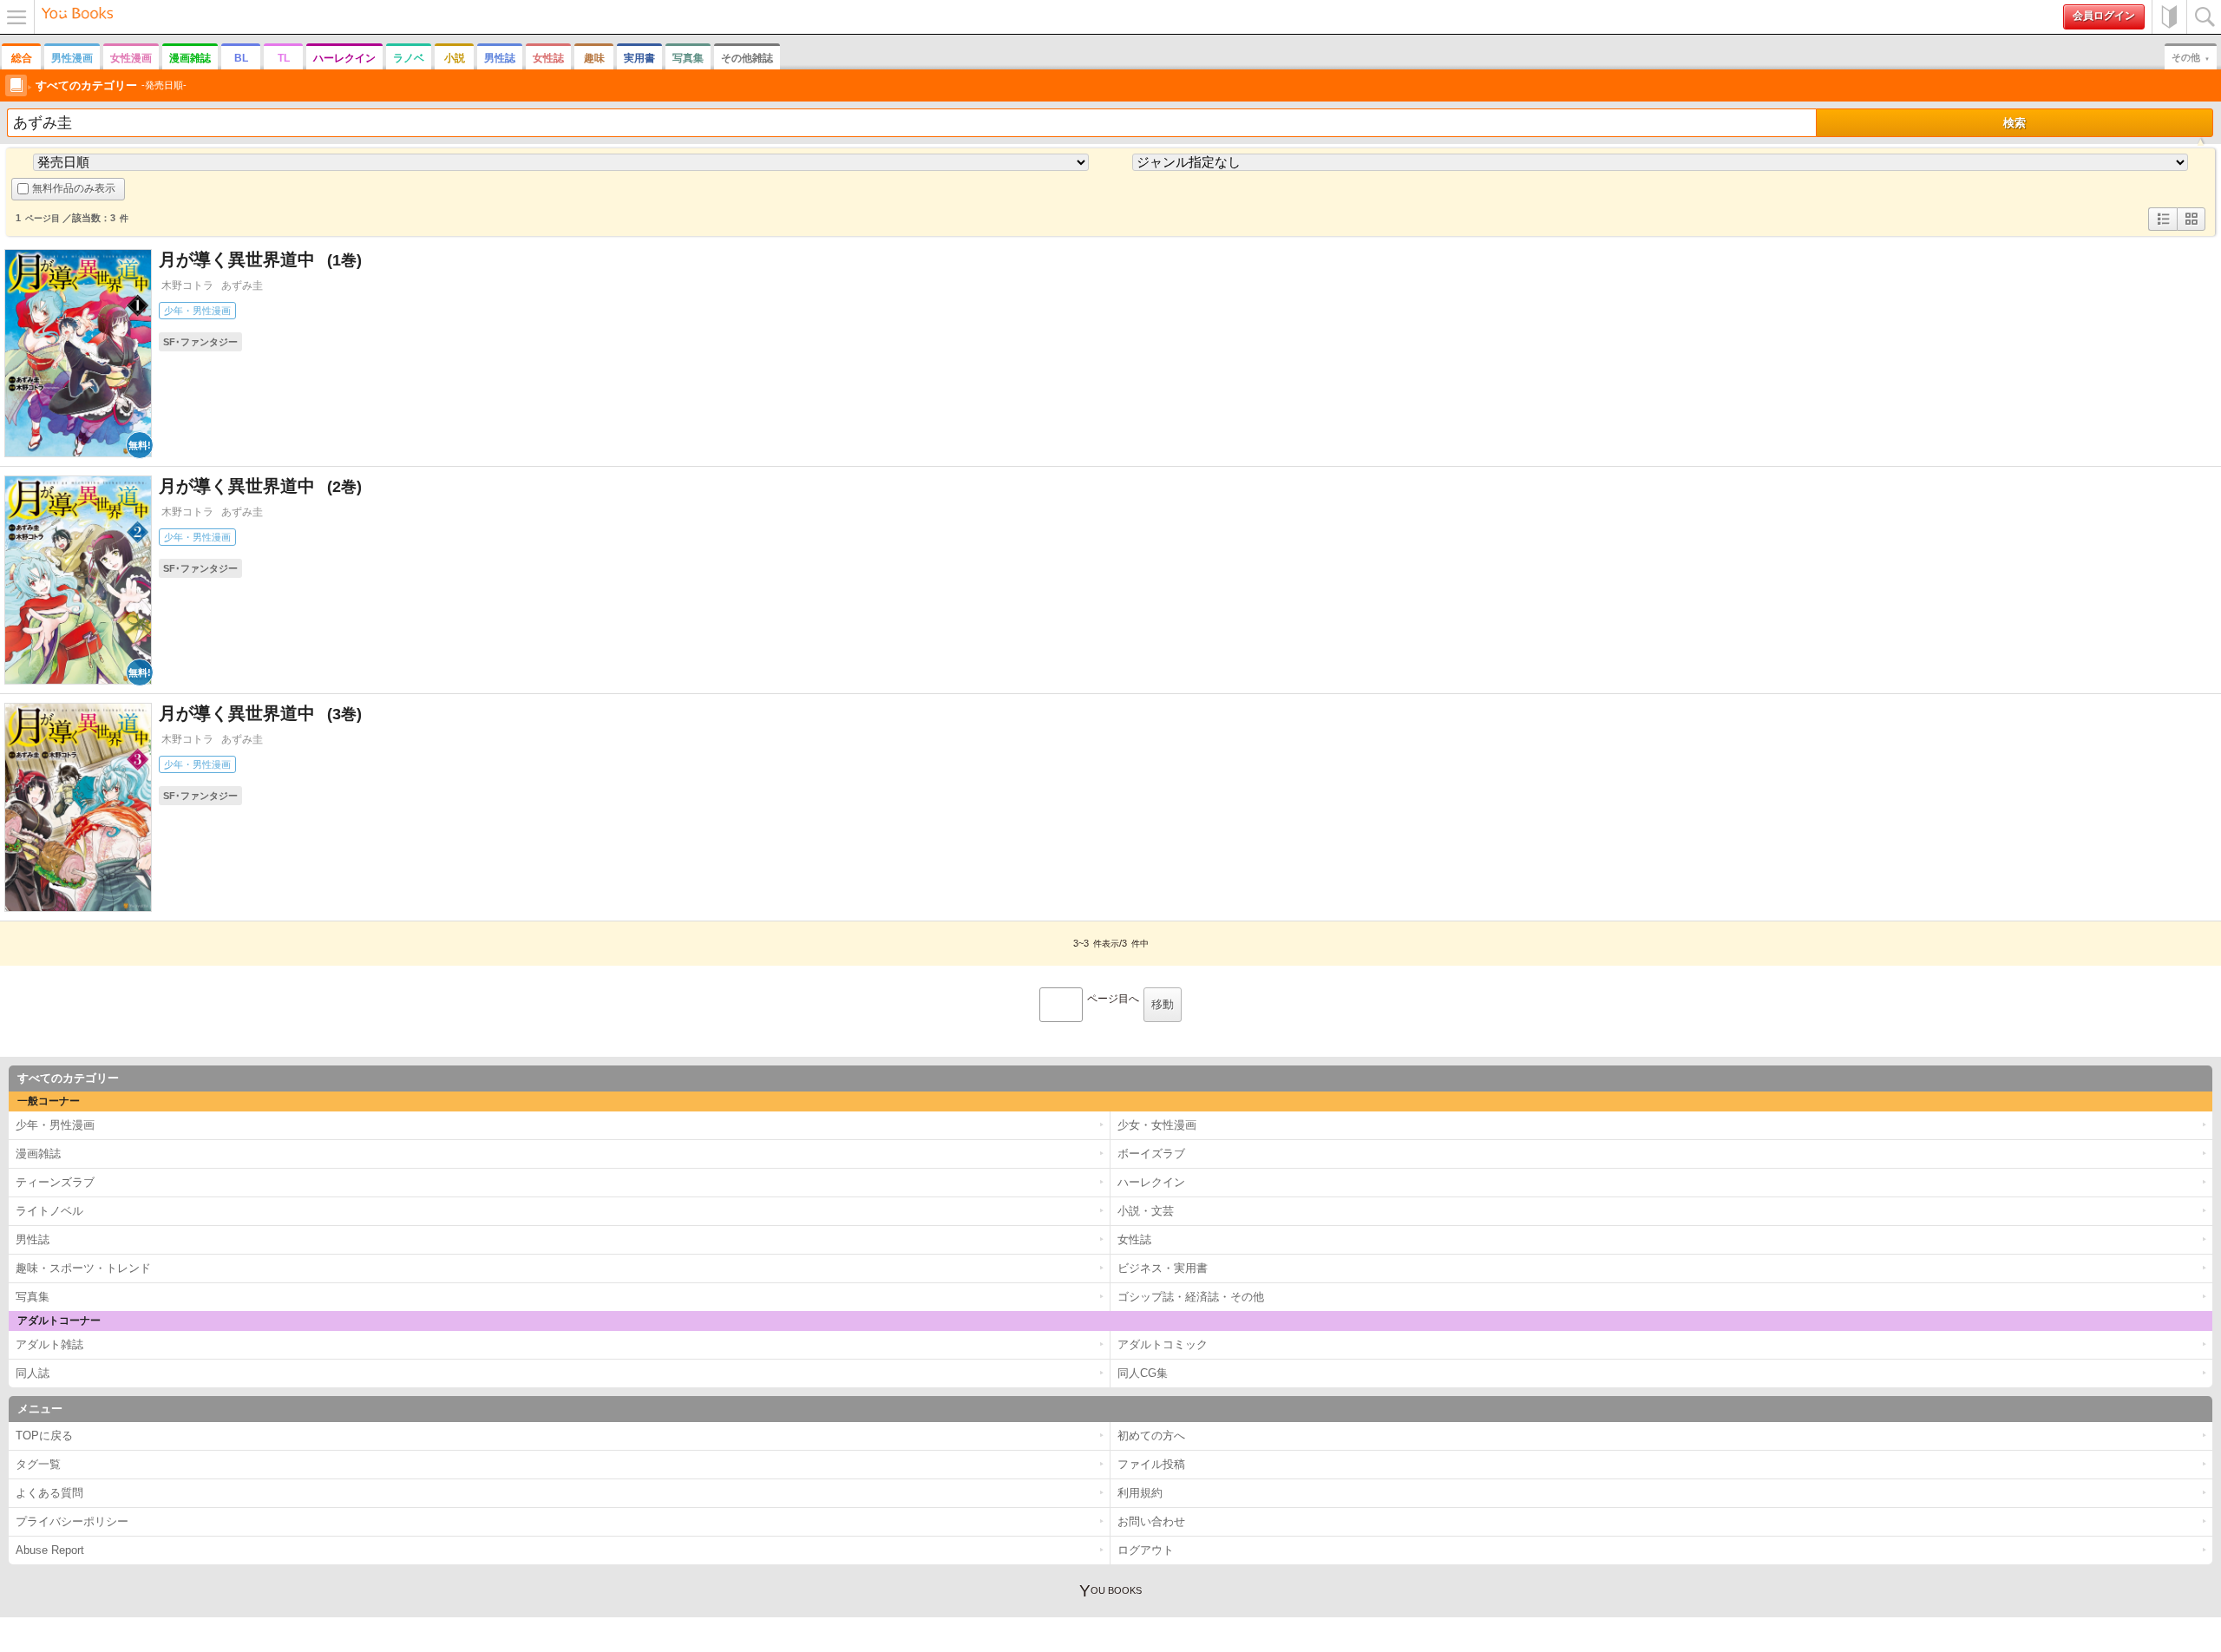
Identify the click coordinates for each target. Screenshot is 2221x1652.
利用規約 (1140, 1493)
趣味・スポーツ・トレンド (83, 1268)
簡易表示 (2191, 230)
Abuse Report (50, 1550)
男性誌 (500, 58)
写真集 (688, 58)
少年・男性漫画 (197, 311)
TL (284, 58)
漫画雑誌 (190, 58)
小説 (455, 58)
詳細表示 (2163, 230)
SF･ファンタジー (200, 342)
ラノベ (409, 58)
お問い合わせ (1151, 1521)
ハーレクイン (344, 58)
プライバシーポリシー (72, 1521)
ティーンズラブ (55, 1182)
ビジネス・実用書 (1163, 1268)
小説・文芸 (1146, 1211)
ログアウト (1146, 1550)
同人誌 (33, 1373)
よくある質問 (49, 1493)
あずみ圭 (242, 285)
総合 (22, 58)
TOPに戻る (44, 1436)
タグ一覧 (38, 1464)
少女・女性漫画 (1157, 1125)
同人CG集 (1143, 1373)
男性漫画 (72, 58)
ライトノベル (49, 1211)
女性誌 (548, 58)
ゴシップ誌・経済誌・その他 (1191, 1297)
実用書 (639, 58)
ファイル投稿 (1151, 1464)
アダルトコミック (1163, 1344)
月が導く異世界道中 (250, 259)
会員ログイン (2104, 16)
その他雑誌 (747, 58)
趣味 (594, 58)
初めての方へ (2169, 17)
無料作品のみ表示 (74, 188)
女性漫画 (131, 58)
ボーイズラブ (1151, 1154)
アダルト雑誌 (49, 1344)
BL (241, 58)
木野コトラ (187, 285)
